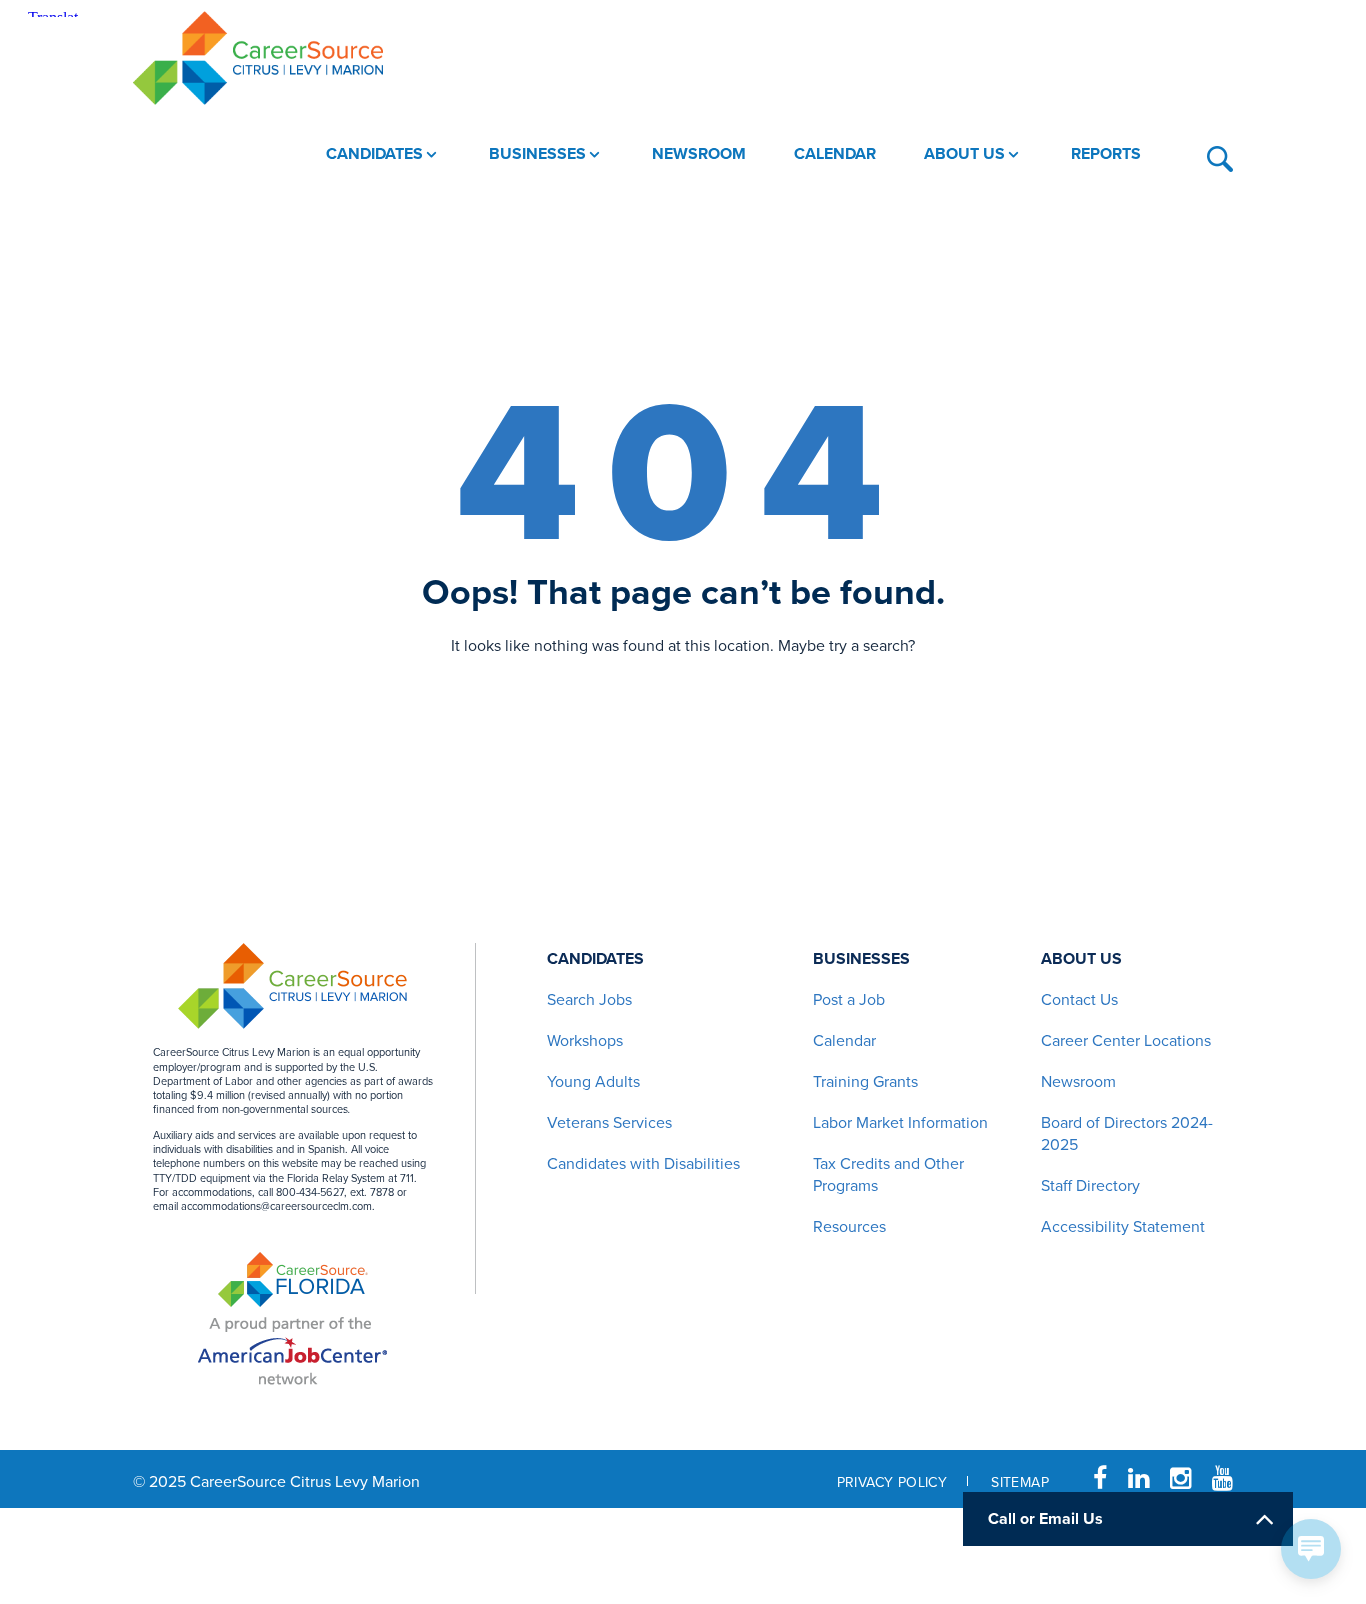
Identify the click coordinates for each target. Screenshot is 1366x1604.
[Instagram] (1180, 1479)
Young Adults (593, 1082)
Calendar (844, 1041)
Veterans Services (609, 1123)
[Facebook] (1100, 1479)
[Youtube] (1222, 1479)
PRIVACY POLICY (892, 1482)
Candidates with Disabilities (643, 1164)
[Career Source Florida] (293, 1279)
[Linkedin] (1138, 1479)
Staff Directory (1090, 1186)
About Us (1081, 959)
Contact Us (1079, 1000)
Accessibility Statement (1123, 1227)
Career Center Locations (1126, 1041)
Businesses (861, 959)
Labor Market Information (900, 1123)
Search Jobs (589, 1000)
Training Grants (865, 1082)
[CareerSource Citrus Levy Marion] (258, 58)
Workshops (585, 1041)
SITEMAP (1020, 1482)
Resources (849, 1227)
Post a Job (849, 1000)
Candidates (595, 959)
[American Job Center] (292, 1348)
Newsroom (1078, 1082)
